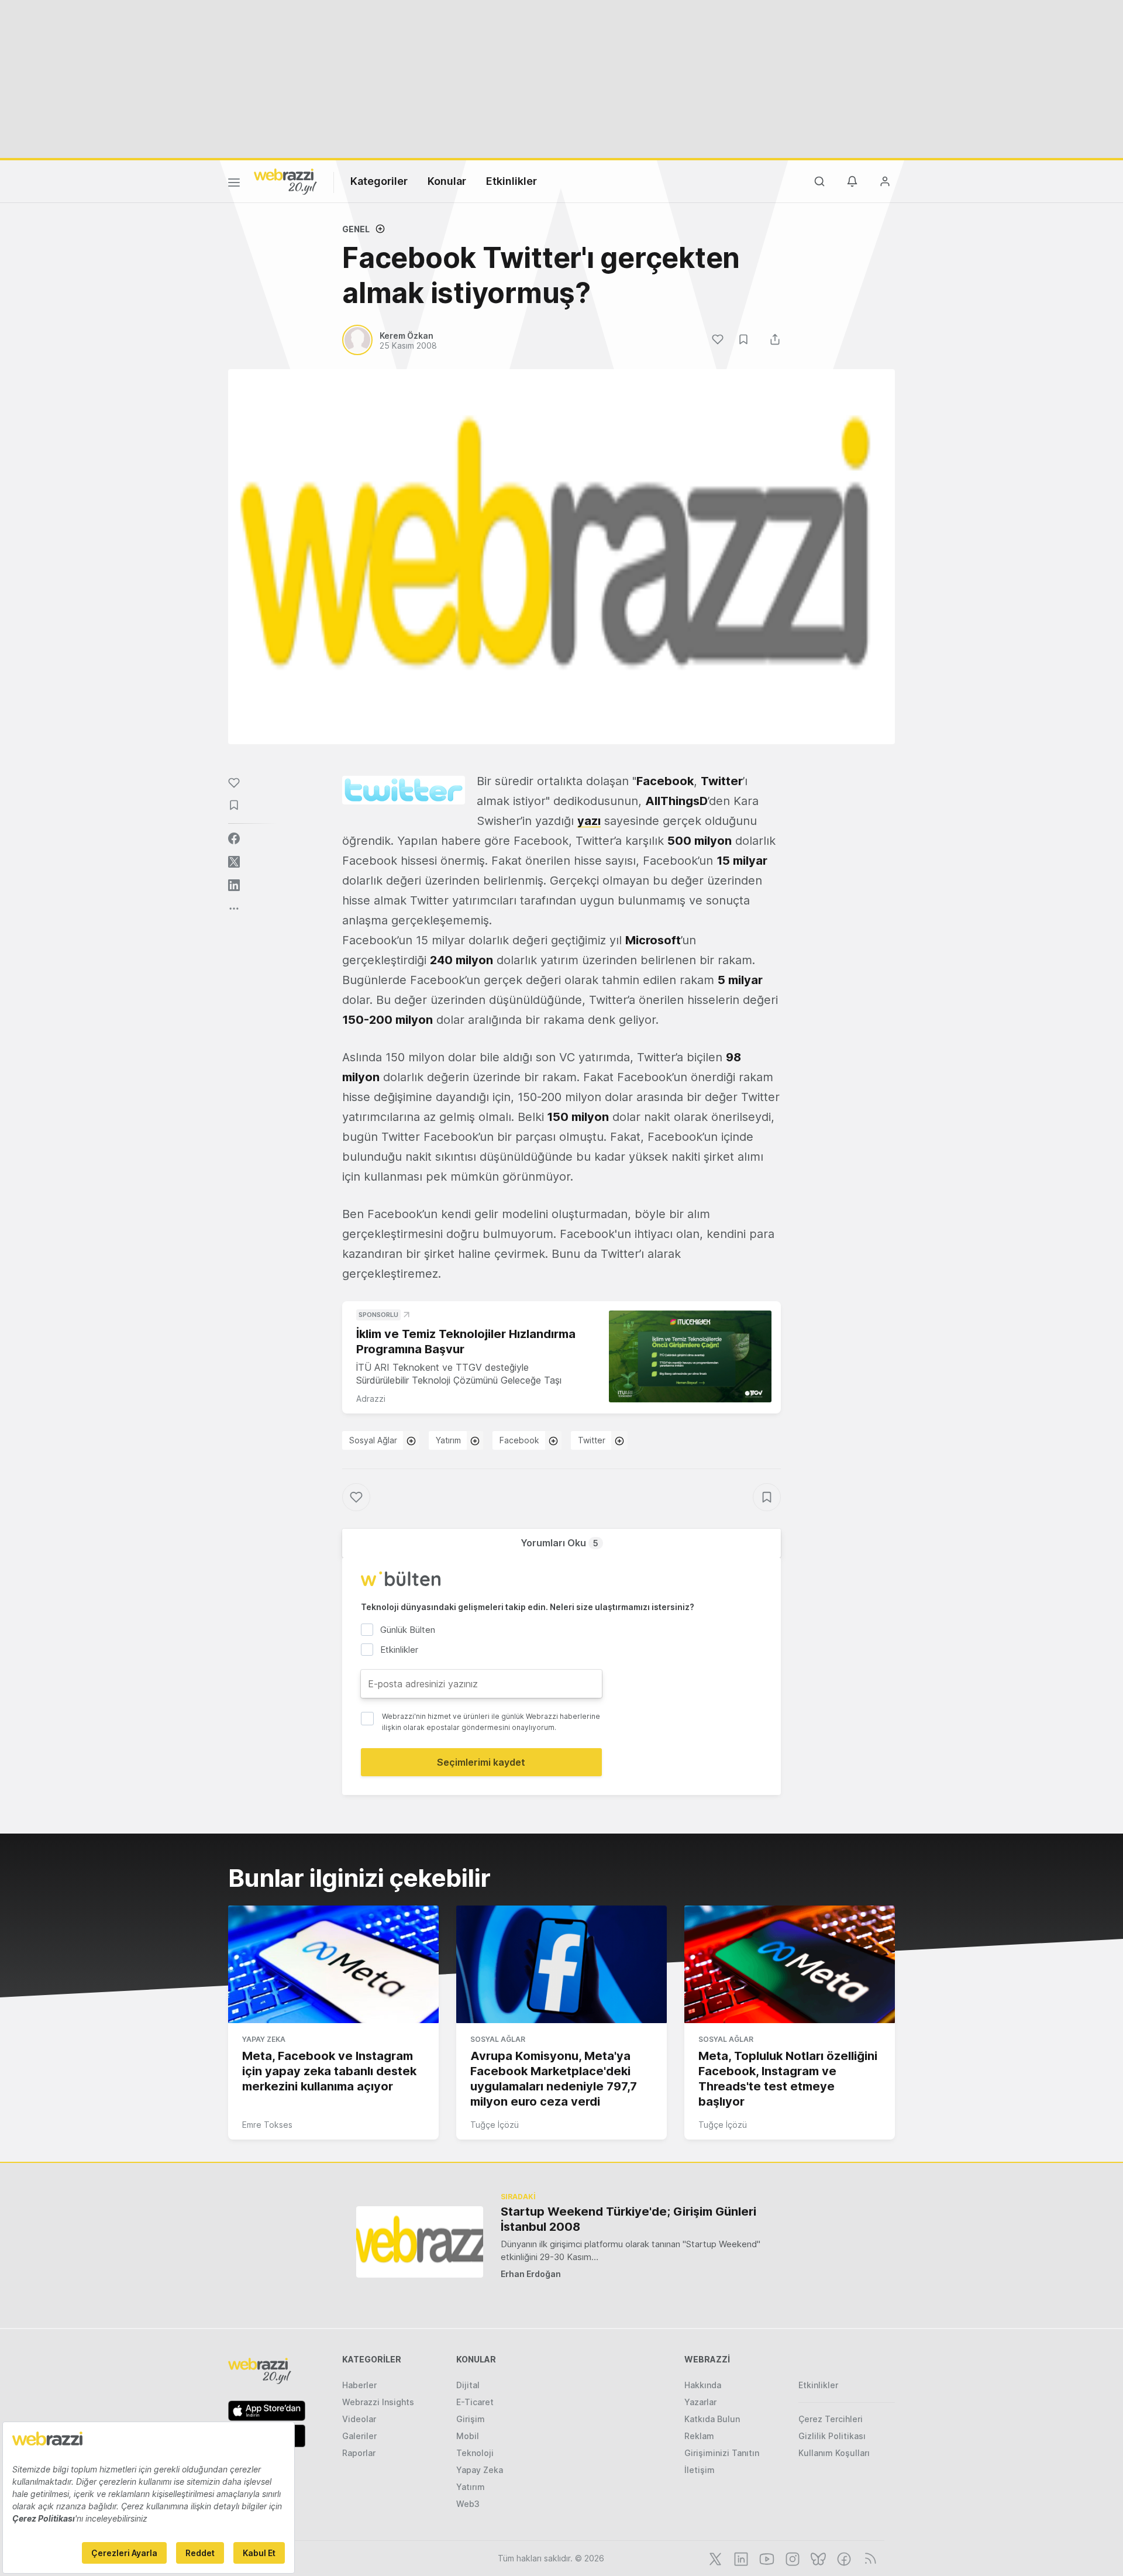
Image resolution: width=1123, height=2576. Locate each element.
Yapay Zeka (264, 2039)
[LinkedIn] (740, 2558)
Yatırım (448, 1440)
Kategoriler (379, 181)
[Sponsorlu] (690, 1356)
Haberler (359, 2385)
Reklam (699, 2436)
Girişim (471, 2419)
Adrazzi (371, 1399)
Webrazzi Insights (378, 2402)
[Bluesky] (817, 2558)
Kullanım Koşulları (834, 2453)
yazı (589, 821)
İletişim (700, 2470)
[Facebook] (843, 2558)
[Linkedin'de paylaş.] (234, 885)
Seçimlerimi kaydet (481, 1762)
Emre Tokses (267, 2125)
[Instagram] (791, 2558)
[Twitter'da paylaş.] (234, 862)
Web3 (468, 2504)
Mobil (468, 2436)
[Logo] (285, 181)
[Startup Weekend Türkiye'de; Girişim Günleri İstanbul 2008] (420, 2242)
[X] (714, 2558)
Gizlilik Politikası (832, 2436)
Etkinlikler (511, 181)
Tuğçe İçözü (495, 2125)
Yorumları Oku (559, 1543)
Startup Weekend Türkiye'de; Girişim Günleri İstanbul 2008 (628, 2219)
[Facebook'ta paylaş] (234, 838)
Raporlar (359, 2453)
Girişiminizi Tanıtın (722, 2453)
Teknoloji (475, 2453)
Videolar (359, 2419)
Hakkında (703, 2385)
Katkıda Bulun (712, 2419)
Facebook (519, 1440)
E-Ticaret (475, 2402)
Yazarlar (700, 2402)
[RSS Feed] (868, 2558)
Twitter (592, 1440)
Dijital (468, 2385)
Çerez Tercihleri (831, 2419)
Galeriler (359, 2436)
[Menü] (234, 184)
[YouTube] (766, 2558)
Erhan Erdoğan (531, 2274)
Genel (356, 229)
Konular (447, 181)
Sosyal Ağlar (373, 1440)
